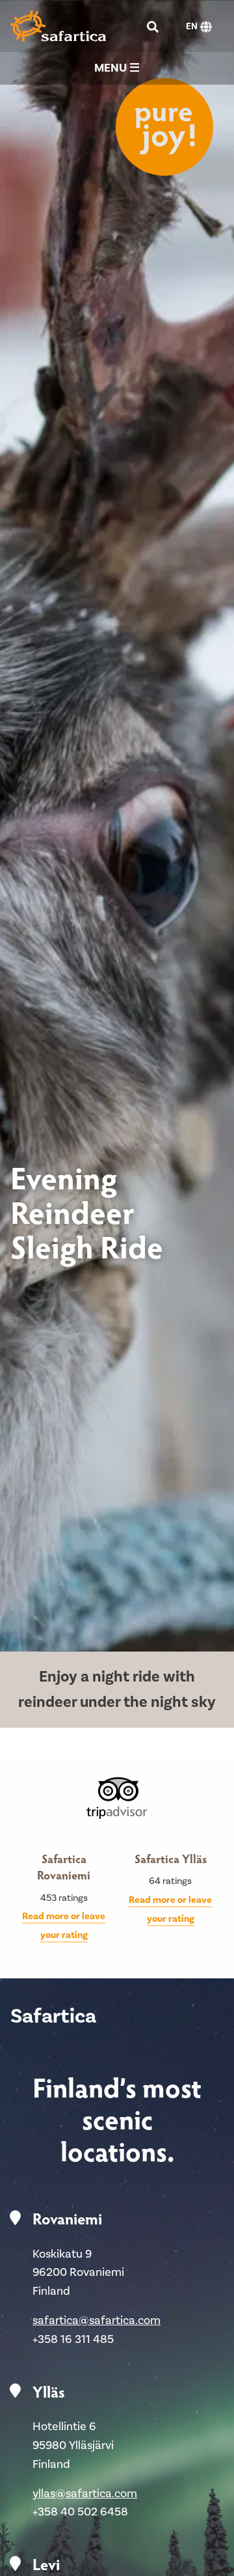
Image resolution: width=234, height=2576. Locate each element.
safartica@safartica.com (97, 2320)
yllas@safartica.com (85, 2494)
